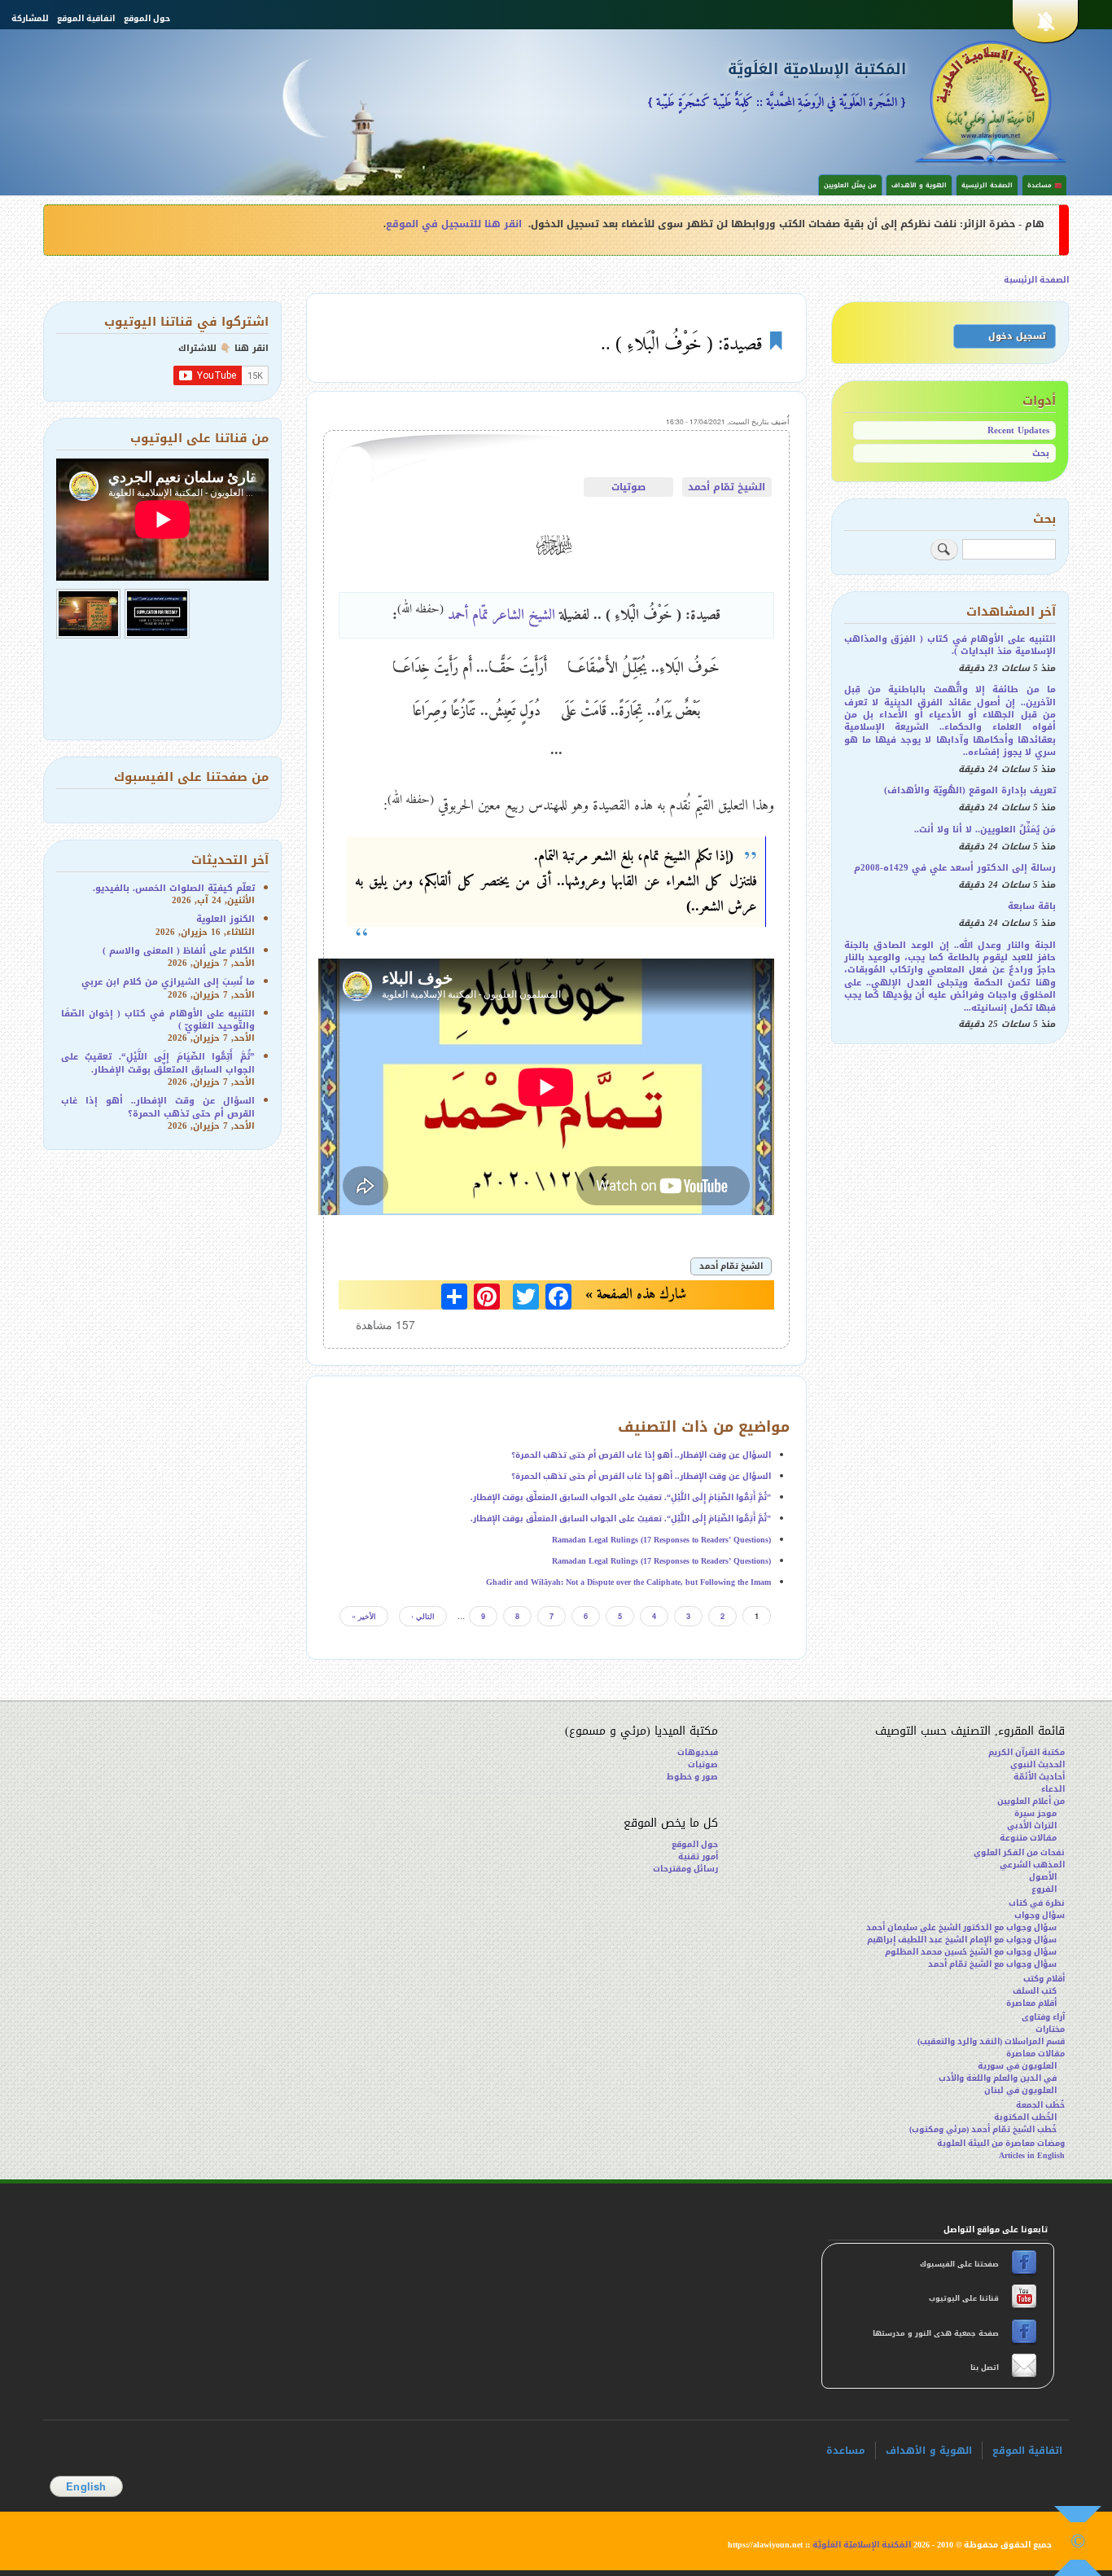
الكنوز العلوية (225, 919)
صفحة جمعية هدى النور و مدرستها (937, 2333)
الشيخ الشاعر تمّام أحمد (501, 614)
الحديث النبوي (1038, 1764)
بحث (1041, 453)
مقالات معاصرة (1035, 2054)
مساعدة (846, 2451)
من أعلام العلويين (1031, 1801)
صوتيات (628, 487)
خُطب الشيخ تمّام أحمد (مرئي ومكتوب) (983, 2129)
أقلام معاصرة (1031, 2003)
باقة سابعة (1032, 906)
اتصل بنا (983, 2368)
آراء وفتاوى (1043, 2017)
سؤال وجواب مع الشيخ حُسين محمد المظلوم (971, 1952)
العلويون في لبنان (1020, 2090)
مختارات (1050, 2029)
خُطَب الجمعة (1040, 2105)
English (86, 2486)
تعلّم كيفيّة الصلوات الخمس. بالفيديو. (174, 888)
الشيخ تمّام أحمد (727, 487)
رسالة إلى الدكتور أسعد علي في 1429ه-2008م (955, 868)
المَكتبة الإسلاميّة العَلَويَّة (817, 70)
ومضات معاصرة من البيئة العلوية (1001, 2143)
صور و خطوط (692, 1777)
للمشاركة (30, 19)
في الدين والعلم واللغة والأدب (998, 2078)
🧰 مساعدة (1044, 185)
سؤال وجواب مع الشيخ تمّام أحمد (992, 1964)
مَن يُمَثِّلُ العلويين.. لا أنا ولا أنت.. (985, 829)
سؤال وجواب (1040, 1915)
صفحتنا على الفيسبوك (961, 2264)
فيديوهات (698, 1752)
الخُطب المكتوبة (1025, 2117)
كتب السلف (1035, 1991)
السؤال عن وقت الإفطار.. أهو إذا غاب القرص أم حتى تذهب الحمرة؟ (641, 1455)
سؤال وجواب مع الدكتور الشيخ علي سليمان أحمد (961, 1927)
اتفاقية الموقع (86, 19)
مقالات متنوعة (1028, 1838)
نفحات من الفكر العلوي (1019, 1852)
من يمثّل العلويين (850, 185)
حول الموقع (147, 19)
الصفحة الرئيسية (987, 185)
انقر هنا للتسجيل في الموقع (454, 224)
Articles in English (1032, 2155)
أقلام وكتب (1044, 1979)
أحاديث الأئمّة (1039, 1777)
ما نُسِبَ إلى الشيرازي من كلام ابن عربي (168, 982)
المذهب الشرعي (1032, 1865)
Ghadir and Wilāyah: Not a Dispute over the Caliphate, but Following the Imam (628, 1582)
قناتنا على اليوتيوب (963, 2298)
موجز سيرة (1035, 1813)
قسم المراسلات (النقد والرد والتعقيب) (991, 2041)
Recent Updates (1018, 430)
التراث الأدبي (1032, 1826)
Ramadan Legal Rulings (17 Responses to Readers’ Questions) (661, 1540)
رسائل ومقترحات (685, 1869)
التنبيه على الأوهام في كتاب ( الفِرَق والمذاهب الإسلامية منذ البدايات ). (950, 645)
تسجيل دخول (1017, 336)
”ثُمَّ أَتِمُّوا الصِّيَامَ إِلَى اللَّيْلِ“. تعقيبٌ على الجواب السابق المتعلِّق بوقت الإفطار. (621, 1497)
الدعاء (1053, 1789)
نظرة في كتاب (1037, 1903)
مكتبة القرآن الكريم (1027, 1752)
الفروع (1044, 1889)
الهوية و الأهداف (919, 185)
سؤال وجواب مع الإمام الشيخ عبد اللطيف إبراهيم (962, 1940)
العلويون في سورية (1017, 2066)
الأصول (1043, 1877)
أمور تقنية (698, 1856)
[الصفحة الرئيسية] (991, 101)
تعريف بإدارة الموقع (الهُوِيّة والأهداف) (970, 790)
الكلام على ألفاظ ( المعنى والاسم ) (179, 951)
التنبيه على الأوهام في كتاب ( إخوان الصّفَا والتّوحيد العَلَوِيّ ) (158, 1020)
